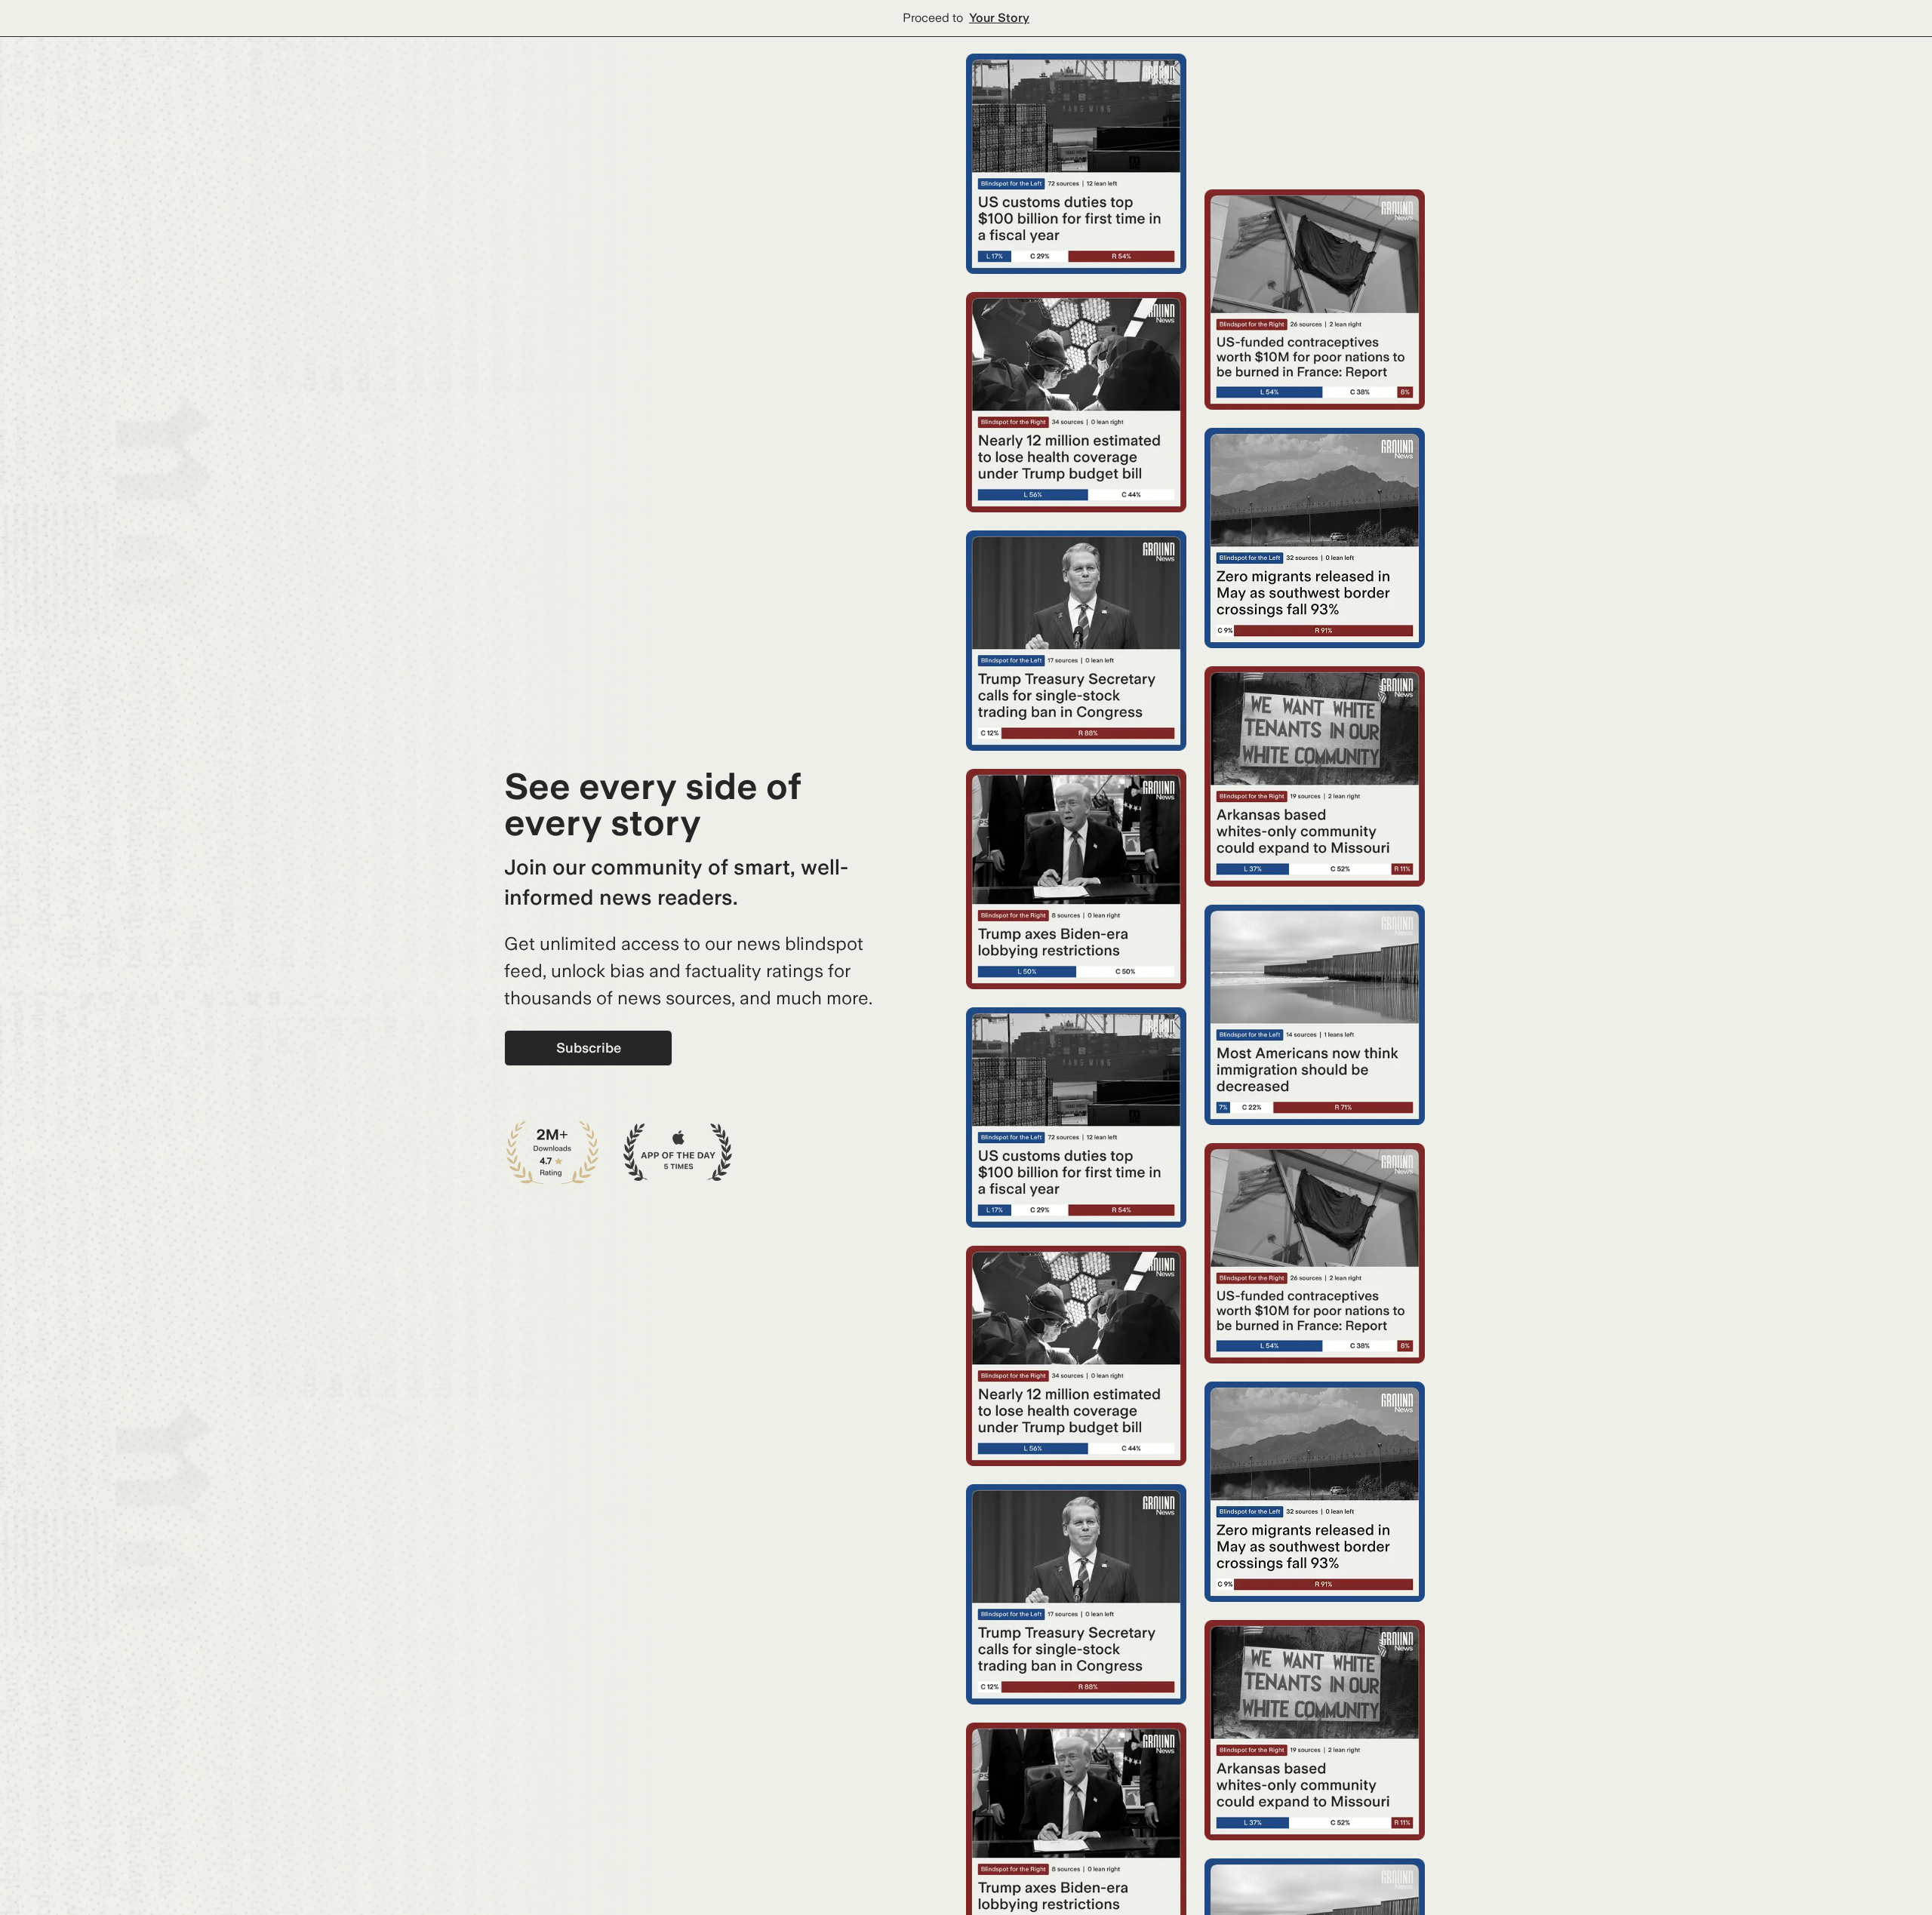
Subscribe (589, 1048)
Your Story (999, 18)
